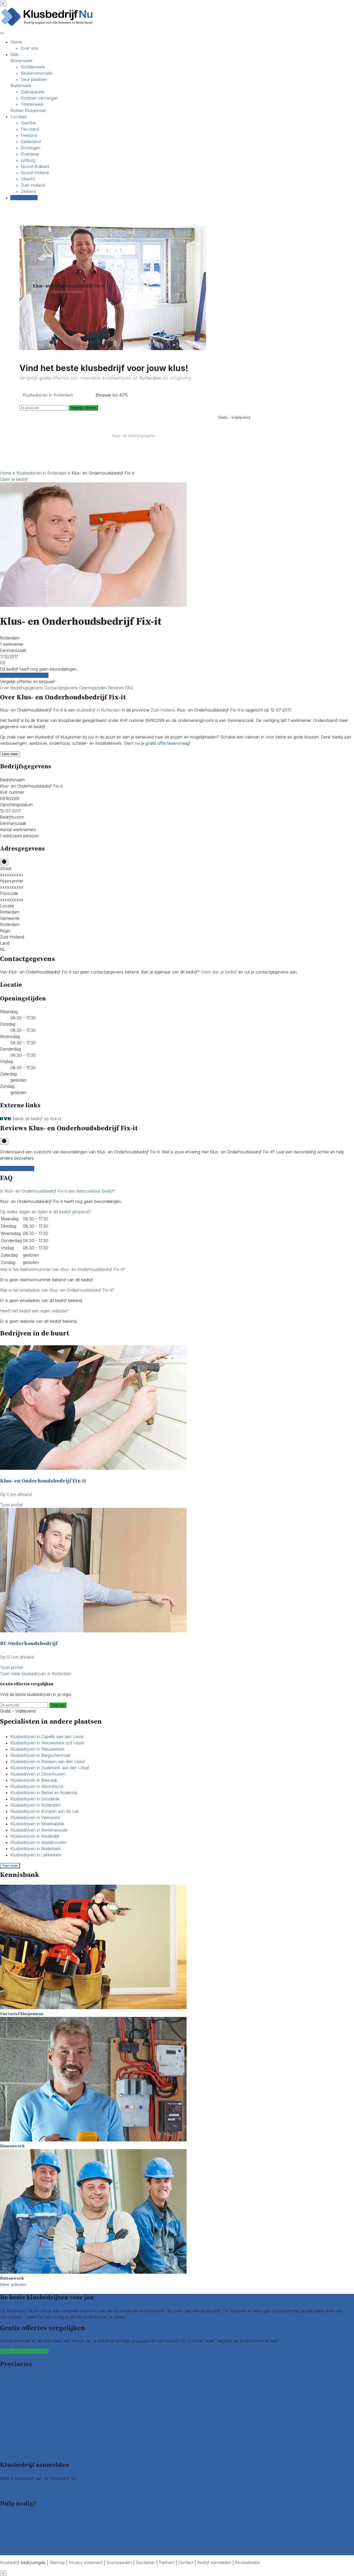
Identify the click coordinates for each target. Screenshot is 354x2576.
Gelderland (31, 142)
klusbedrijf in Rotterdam (98, 710)
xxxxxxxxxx (12, 875)
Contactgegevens (62, 688)
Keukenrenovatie (37, 73)
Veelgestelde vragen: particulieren (31, 2540)
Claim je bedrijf (14, 479)
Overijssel (30, 154)
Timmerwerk (32, 104)
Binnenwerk (21, 61)
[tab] (177, 1191)
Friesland (29, 135)
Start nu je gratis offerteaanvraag (157, 743)
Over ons (29, 48)
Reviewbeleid (247, 2563)
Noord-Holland (35, 173)
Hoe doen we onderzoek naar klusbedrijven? (42, 2529)
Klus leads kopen (16, 2484)
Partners (167, 2563)
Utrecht (28, 179)
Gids (15, 54)
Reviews (117, 688)
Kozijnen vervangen (39, 98)
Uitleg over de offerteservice (27, 2517)
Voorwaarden (119, 2563)
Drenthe (28, 123)
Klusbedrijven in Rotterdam (41, 473)
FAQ (129, 688)
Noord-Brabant (35, 166)
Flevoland (30, 129)
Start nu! (58, 1705)
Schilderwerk (33, 67)
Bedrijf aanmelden (17, 2491)
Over (5, 688)
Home (16, 42)
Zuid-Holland (33, 185)
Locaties (18, 117)
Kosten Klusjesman (28, 110)
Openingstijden (94, 688)
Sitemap (57, 2563)
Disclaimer (145, 2563)
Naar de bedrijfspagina (133, 436)
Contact (8, 2552)
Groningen (30, 148)
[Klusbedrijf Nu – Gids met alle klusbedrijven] (48, 25)
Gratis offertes (24, 198)
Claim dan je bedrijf (219, 972)
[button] (58, 1191)
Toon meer (10, 1866)
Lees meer (10, 754)
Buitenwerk (21, 86)
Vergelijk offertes (83, 408)
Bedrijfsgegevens (27, 688)
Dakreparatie (33, 92)
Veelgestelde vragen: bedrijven (29, 2546)
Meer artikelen (13, 2285)
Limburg (28, 160)
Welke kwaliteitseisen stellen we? (31, 2523)
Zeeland (28, 191)
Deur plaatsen (34, 79)
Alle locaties (11, 2452)
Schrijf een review (17, 1168)
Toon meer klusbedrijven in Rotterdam (36, 1674)
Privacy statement (86, 2563)
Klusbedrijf (10, 2563)
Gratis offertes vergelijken (24, 675)
